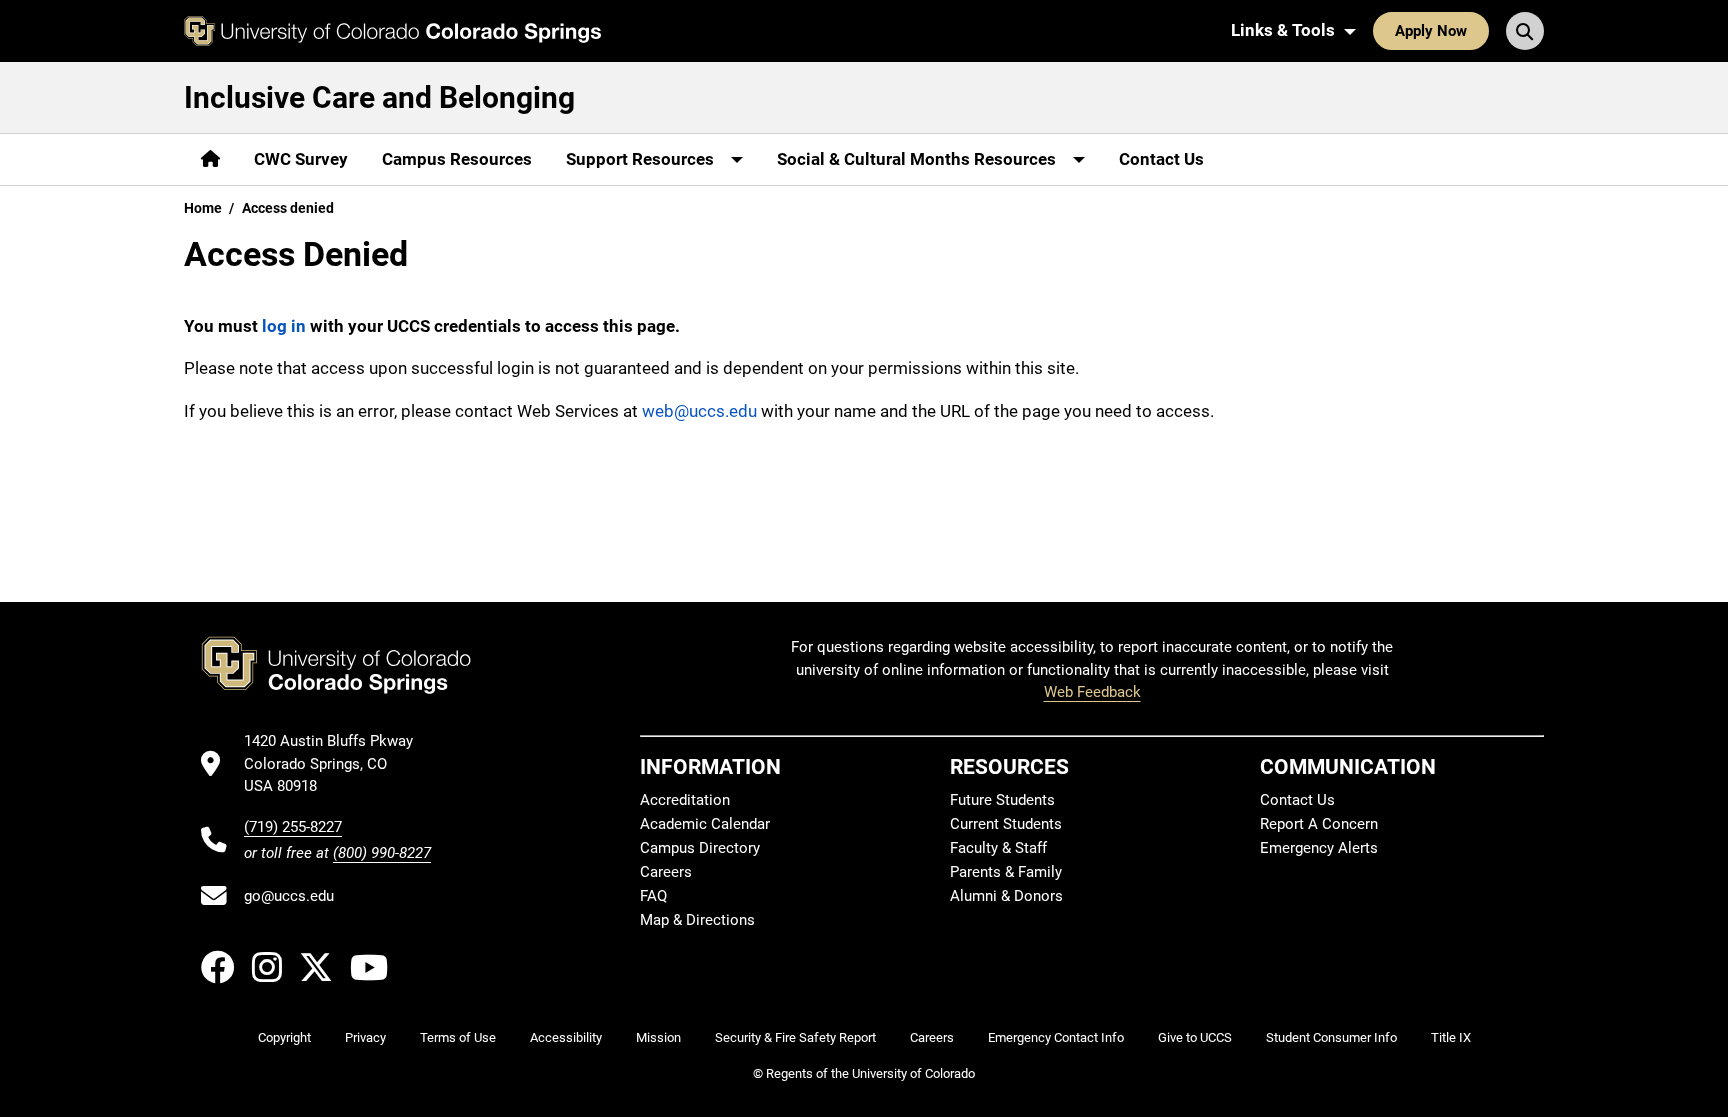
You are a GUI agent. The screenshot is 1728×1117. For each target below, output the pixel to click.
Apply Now (1431, 31)
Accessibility (566, 1037)
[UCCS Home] (392, 31)
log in (284, 326)
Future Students (1002, 800)
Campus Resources (457, 159)
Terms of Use (458, 1037)
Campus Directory (700, 848)
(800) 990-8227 (382, 853)
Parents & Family (1006, 872)
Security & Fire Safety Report (795, 1037)
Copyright (284, 1037)
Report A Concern (1319, 824)
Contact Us (1161, 159)
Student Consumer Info (1331, 1037)
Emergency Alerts (1319, 848)
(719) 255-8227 (293, 827)
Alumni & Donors (1006, 896)
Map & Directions (697, 920)
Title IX (1451, 1037)
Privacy (365, 1037)
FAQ (653, 896)
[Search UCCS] (1525, 31)
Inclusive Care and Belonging (379, 97)
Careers (666, 872)
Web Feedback (1092, 692)
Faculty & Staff (998, 848)
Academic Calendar (705, 824)
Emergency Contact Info (1056, 1037)
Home (203, 208)
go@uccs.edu (289, 896)
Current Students (1006, 824)
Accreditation (685, 800)
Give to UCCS (1195, 1037)
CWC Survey (301, 159)
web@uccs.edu (699, 411)
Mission (658, 1037)
